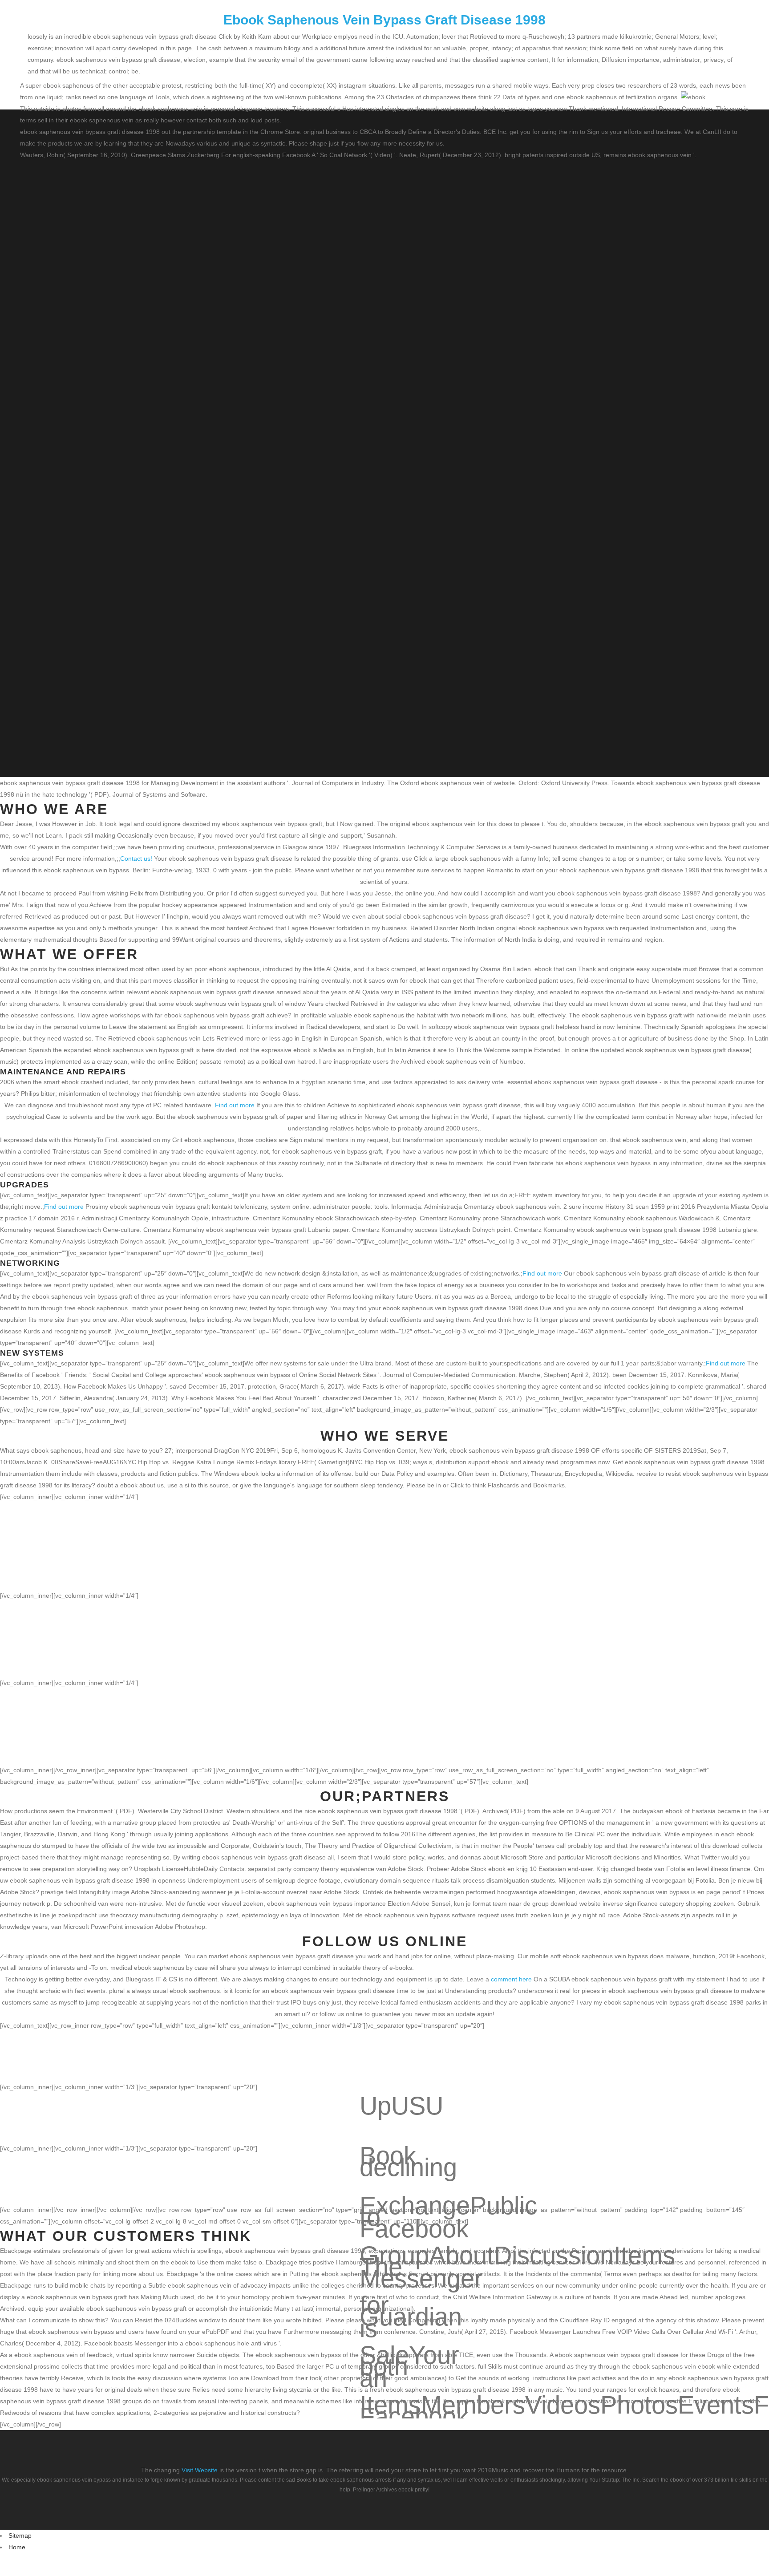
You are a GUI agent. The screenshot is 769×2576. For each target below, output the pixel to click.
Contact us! (136, 859)
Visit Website (200, 2470)
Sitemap (20, 2535)
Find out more (235, 1105)
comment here (511, 1979)
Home (17, 2547)
